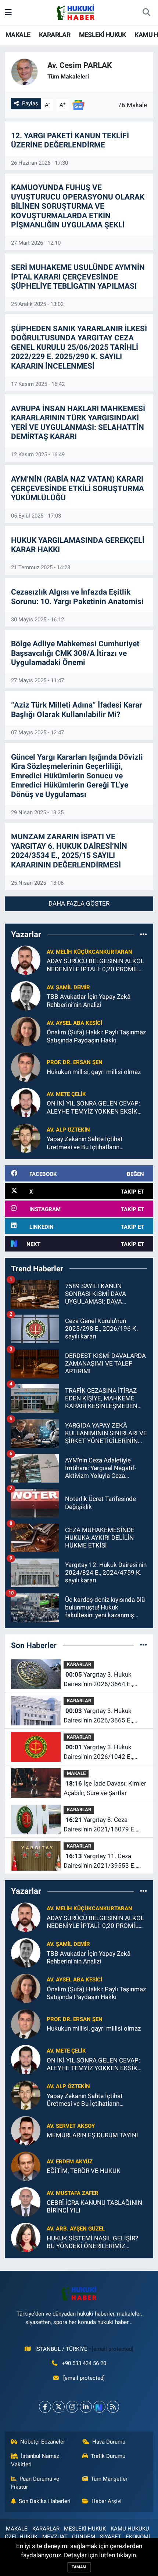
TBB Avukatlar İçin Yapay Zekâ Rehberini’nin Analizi (89, 1000)
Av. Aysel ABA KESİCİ (74, 1023)
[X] (59, 2407)
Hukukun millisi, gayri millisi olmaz (94, 1072)
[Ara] (146, 13)
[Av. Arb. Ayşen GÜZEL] (26, 2237)
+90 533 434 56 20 (84, 2363)
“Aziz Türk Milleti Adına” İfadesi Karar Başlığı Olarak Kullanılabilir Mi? (77, 710)
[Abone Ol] (78, 105)
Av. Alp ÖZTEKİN (68, 1130)
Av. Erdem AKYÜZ (70, 2162)
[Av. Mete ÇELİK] (26, 1102)
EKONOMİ (138, 2537)
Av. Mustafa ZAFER (73, 2193)
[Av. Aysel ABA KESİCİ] (26, 1031)
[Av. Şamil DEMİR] (26, 995)
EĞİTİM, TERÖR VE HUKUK (84, 2171)
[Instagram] (72, 2407)
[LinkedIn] (86, 2407)
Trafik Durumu (108, 2456)
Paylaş (30, 103)
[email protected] (113, 2349)
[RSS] (113, 2407)
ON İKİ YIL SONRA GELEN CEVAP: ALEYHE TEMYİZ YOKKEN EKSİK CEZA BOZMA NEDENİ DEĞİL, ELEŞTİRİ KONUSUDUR (93, 1108)
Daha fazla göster (79, 903)
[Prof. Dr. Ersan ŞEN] (26, 1067)
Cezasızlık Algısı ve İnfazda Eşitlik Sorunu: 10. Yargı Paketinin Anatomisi (77, 597)
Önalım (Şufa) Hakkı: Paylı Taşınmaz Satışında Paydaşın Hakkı (96, 1036)
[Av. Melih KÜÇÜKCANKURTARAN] (26, 960)
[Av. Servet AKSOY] (26, 2130)
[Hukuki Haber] (76, 12)
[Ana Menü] (8, 12)
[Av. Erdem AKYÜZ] (26, 2166)
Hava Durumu (109, 2442)
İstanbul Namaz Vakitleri (35, 2460)
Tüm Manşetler (109, 2479)
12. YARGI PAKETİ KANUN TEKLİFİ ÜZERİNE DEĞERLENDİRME (70, 140)
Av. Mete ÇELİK (66, 1094)
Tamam (79, 2567)
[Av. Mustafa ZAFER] (26, 2201)
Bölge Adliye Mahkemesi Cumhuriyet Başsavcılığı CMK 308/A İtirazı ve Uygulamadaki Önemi (75, 653)
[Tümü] (143, 934)
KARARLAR (55, 35)
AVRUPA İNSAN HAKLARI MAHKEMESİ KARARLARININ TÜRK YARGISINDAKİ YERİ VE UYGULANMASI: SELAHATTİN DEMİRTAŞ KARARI (78, 423)
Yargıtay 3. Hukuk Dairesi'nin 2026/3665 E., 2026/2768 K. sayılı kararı (99, 1716)
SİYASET (111, 2537)
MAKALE (18, 35)
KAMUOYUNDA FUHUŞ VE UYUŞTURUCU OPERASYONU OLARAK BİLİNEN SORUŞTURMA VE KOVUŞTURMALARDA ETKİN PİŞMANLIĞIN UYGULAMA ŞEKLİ (78, 206)
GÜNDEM (84, 2537)
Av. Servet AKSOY (71, 2126)
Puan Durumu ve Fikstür (35, 2483)
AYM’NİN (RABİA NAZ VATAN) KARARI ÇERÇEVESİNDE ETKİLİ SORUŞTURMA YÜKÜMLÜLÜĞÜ (78, 488)
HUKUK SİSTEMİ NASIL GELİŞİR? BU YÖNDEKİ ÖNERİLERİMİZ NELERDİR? (92, 2242)
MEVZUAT (55, 2537)
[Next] (99, 2407)
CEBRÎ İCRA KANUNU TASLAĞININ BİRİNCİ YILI (94, 2206)
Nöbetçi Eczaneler (43, 2442)
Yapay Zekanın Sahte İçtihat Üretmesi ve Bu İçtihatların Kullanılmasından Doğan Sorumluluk (96, 1143)
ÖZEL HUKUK (21, 2537)
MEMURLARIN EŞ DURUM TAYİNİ (92, 2135)
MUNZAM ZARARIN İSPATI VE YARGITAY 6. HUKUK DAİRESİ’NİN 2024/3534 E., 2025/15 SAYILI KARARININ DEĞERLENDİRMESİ (69, 851)
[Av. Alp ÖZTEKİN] (26, 1138)
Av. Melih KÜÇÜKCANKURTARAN (89, 952)
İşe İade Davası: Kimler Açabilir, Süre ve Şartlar (105, 1788)
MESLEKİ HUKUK (103, 35)
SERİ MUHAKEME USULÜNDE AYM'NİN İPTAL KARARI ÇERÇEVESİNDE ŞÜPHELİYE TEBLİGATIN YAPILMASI (78, 277)
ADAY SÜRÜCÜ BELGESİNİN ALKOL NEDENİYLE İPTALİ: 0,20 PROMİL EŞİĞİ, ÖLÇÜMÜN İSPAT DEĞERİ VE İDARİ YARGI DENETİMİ (95, 965)
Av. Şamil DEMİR (68, 987)
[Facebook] (45, 2407)
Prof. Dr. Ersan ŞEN (75, 1062)
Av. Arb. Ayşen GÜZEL (76, 2229)
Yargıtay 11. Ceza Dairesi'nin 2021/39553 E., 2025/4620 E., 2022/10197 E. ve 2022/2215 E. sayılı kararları (105, 1861)
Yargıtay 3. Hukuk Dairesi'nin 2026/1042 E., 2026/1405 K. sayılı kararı (99, 1752)
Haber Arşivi (107, 2501)
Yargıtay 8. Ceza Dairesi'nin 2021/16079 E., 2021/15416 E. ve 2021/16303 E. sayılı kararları (105, 1825)
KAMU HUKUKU (130, 2529)
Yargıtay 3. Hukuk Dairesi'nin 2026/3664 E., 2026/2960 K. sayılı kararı (99, 1680)
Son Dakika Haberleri (45, 2501)
